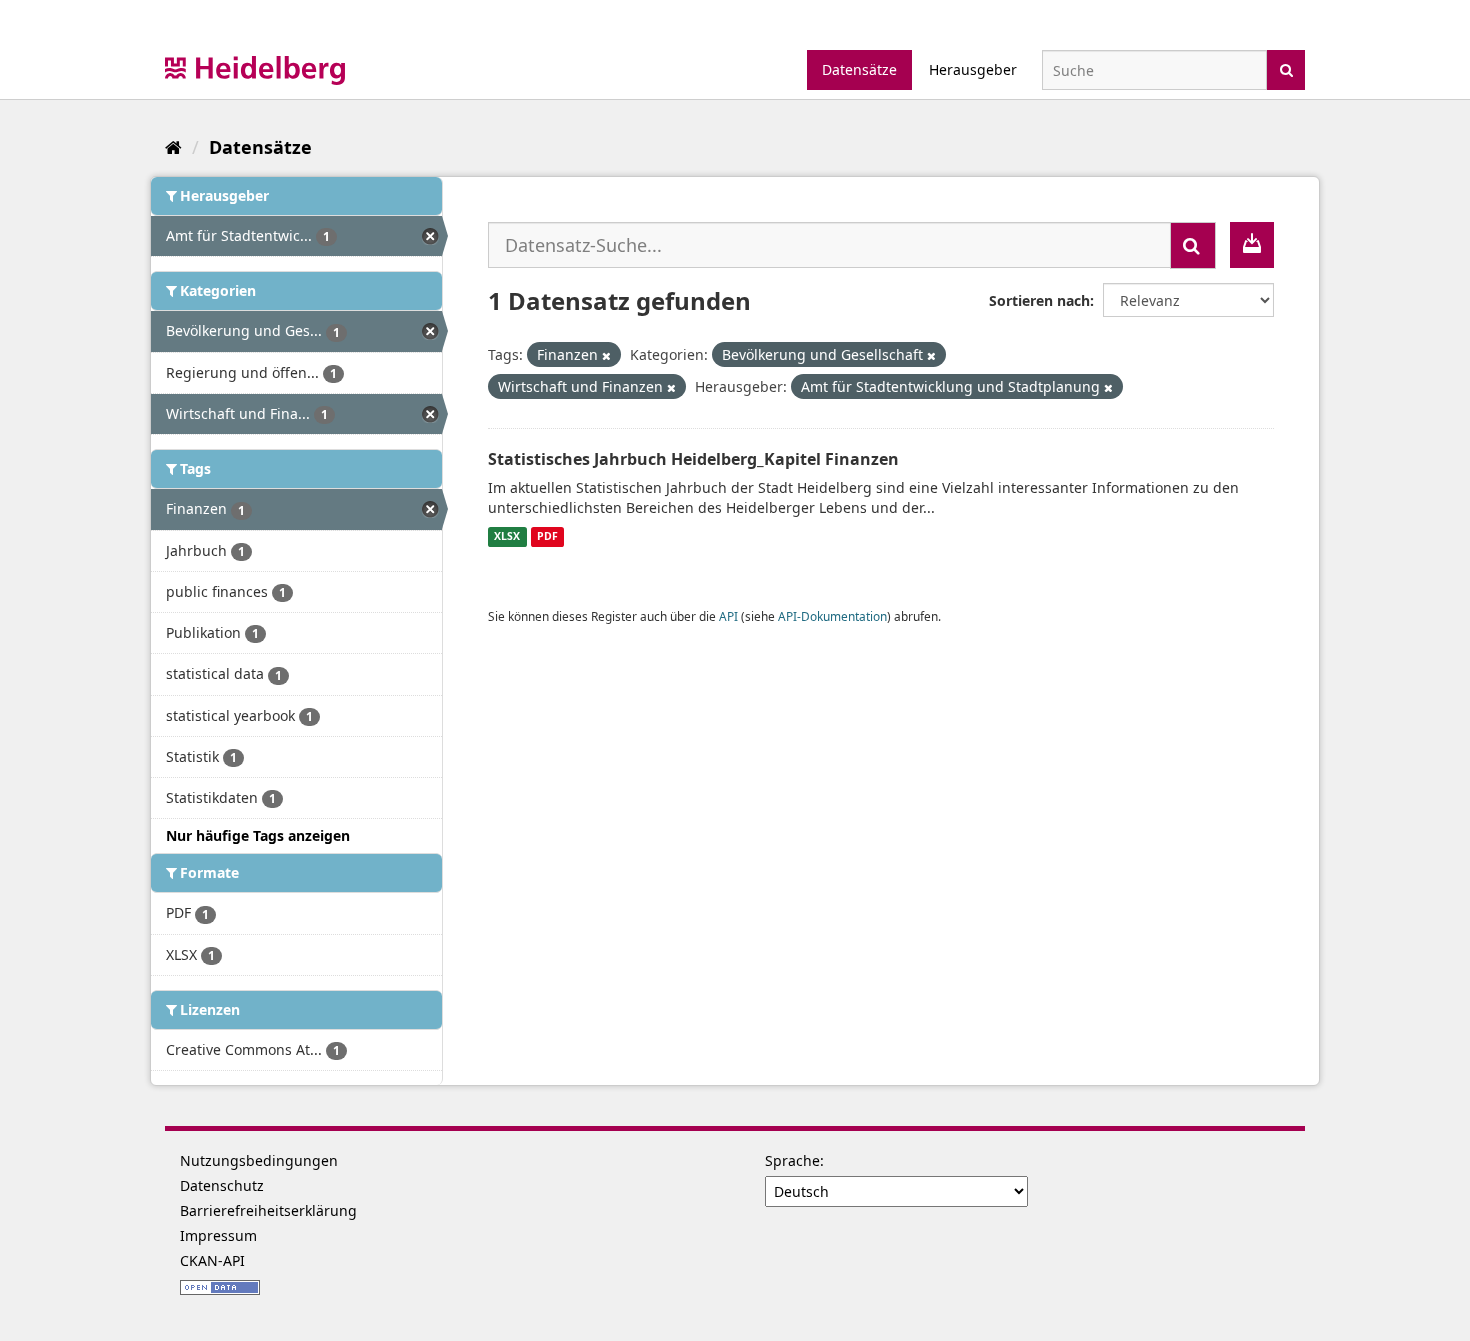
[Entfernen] (606, 355)
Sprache (792, 1160)
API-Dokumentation (832, 616)
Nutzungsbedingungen (259, 1160)
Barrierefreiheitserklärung (268, 1210)
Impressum (218, 1235)
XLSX (507, 537)
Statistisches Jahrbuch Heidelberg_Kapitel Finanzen (693, 459)
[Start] (173, 147)
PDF (547, 537)
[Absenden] (1286, 68)
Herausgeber (973, 69)
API (728, 616)
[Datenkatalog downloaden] (1252, 245)
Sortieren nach (1039, 300)
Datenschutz (222, 1185)
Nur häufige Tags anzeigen (258, 835)
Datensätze (859, 69)
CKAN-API (212, 1260)
